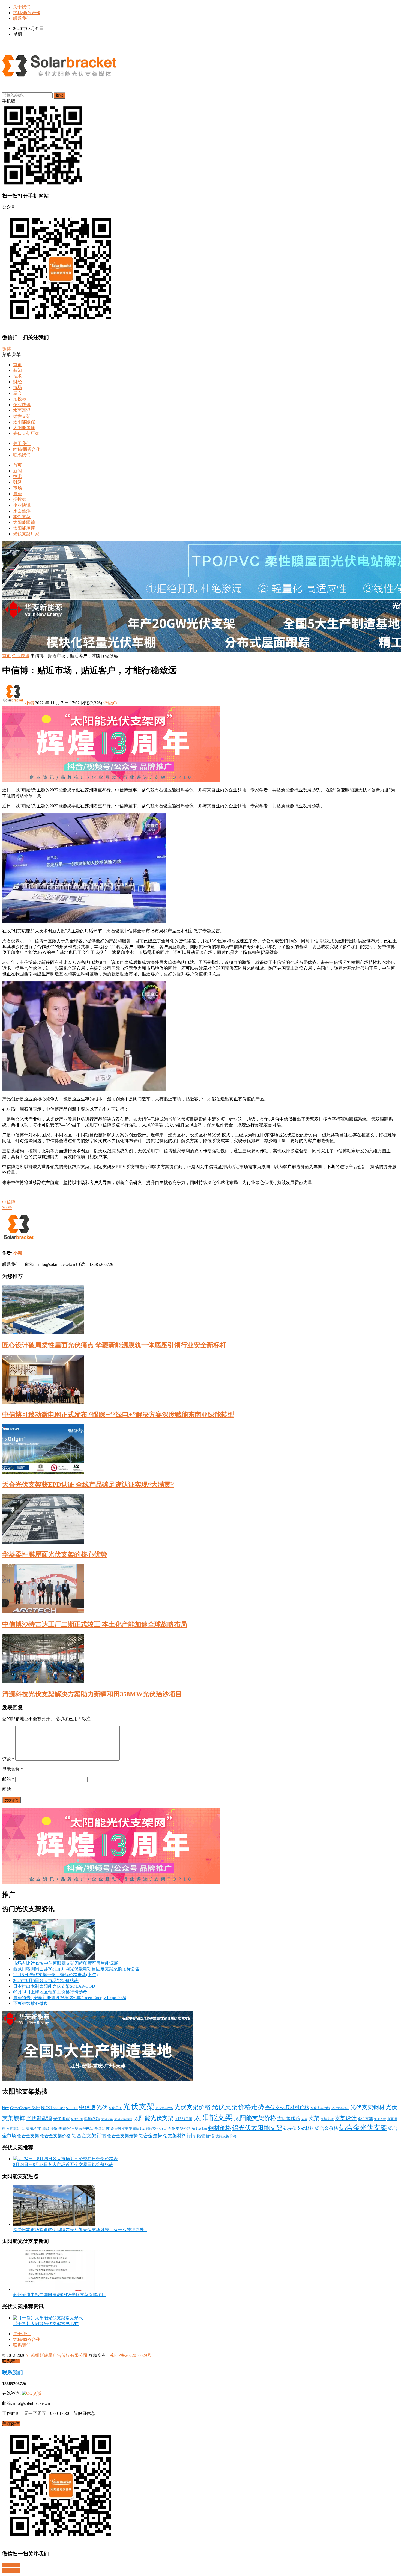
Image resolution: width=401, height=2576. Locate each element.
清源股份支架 (68, 2129)
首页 (17, 365)
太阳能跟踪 (24, 422)
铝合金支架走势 (122, 2136)
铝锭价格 (205, 2136)
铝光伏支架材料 (299, 2128)
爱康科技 (102, 2129)
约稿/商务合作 (27, 13)
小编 (29, 703)
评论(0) (110, 703)
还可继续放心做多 (31, 2003)
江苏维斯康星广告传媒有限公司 (57, 2355)
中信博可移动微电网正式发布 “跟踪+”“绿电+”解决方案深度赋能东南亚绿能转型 (118, 1415)
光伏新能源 (39, 2118)
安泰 (304, 2119)
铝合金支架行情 (89, 2136)
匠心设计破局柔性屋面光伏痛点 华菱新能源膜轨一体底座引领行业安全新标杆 (114, 1345)
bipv (6, 2108)
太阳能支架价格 (255, 2118)
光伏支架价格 (193, 2107)
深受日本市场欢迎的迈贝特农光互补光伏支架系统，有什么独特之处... (80, 2230)
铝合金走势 (150, 2136)
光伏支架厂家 (26, 433)
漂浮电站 (86, 2129)
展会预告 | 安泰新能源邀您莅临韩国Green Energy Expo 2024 (70, 1998)
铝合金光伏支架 (363, 2127)
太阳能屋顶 (24, 428)
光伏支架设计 (340, 2108)
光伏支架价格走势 (238, 2107)
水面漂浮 (22, 410)
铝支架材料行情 (179, 2136)
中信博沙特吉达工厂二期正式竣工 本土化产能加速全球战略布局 (95, 1624)
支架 (314, 2118)
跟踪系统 (152, 2129)
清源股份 (50, 2129)
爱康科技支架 (121, 2129)
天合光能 (107, 2119)
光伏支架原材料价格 (287, 2108)
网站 (7, 1789)
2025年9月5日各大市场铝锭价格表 (46, 1980)
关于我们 (22, 7)
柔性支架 (22, 416)
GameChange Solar (25, 2108)
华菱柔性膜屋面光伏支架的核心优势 (55, 1554)
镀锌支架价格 (226, 2136)
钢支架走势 (200, 2129)
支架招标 (327, 2119)
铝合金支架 (28, 2136)
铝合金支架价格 (55, 2136)
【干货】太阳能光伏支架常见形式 (46, 2324)
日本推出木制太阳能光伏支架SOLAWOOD (54, 1986)
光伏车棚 (77, 2119)
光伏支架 (139, 2106)
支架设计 (346, 2118)
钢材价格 (220, 2128)
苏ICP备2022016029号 (131, 2355)
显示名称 (13, 1769)
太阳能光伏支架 (153, 2118)
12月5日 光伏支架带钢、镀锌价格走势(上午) (55, 1975)
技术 (17, 376)
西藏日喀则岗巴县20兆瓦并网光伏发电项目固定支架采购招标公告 (76, 1969)
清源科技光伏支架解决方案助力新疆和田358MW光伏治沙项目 (92, 1694)
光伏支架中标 (164, 2108)
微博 (7, 349)
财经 (17, 382)
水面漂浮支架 (16, 2129)
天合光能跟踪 (123, 2119)
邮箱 (8, 1779)
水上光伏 (380, 2119)
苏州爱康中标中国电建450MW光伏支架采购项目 (60, 2295)
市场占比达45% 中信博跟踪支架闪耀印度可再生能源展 (66, 1963)
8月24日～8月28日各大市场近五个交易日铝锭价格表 (63, 2164)
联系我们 (22, 18)
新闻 (17, 370)
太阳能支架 (213, 2117)
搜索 (59, 95)
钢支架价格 (181, 2129)
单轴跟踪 (92, 2119)
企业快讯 (22, 405)
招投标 (20, 399)
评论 (8, 1759)
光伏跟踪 (61, 2119)
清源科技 (33, 2129)
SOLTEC (72, 2108)
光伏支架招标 (320, 2108)
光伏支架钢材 (367, 2107)
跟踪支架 (139, 2129)
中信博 (9, 1202)
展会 (17, 393)
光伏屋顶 (115, 2108)
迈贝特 (165, 2129)
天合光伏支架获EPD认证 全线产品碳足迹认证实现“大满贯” (88, 1485)
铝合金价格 (327, 2128)
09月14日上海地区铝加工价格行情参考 (50, 1992)
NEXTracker (53, 2108)
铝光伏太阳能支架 (257, 2128)
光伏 (102, 2107)
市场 (17, 388)
